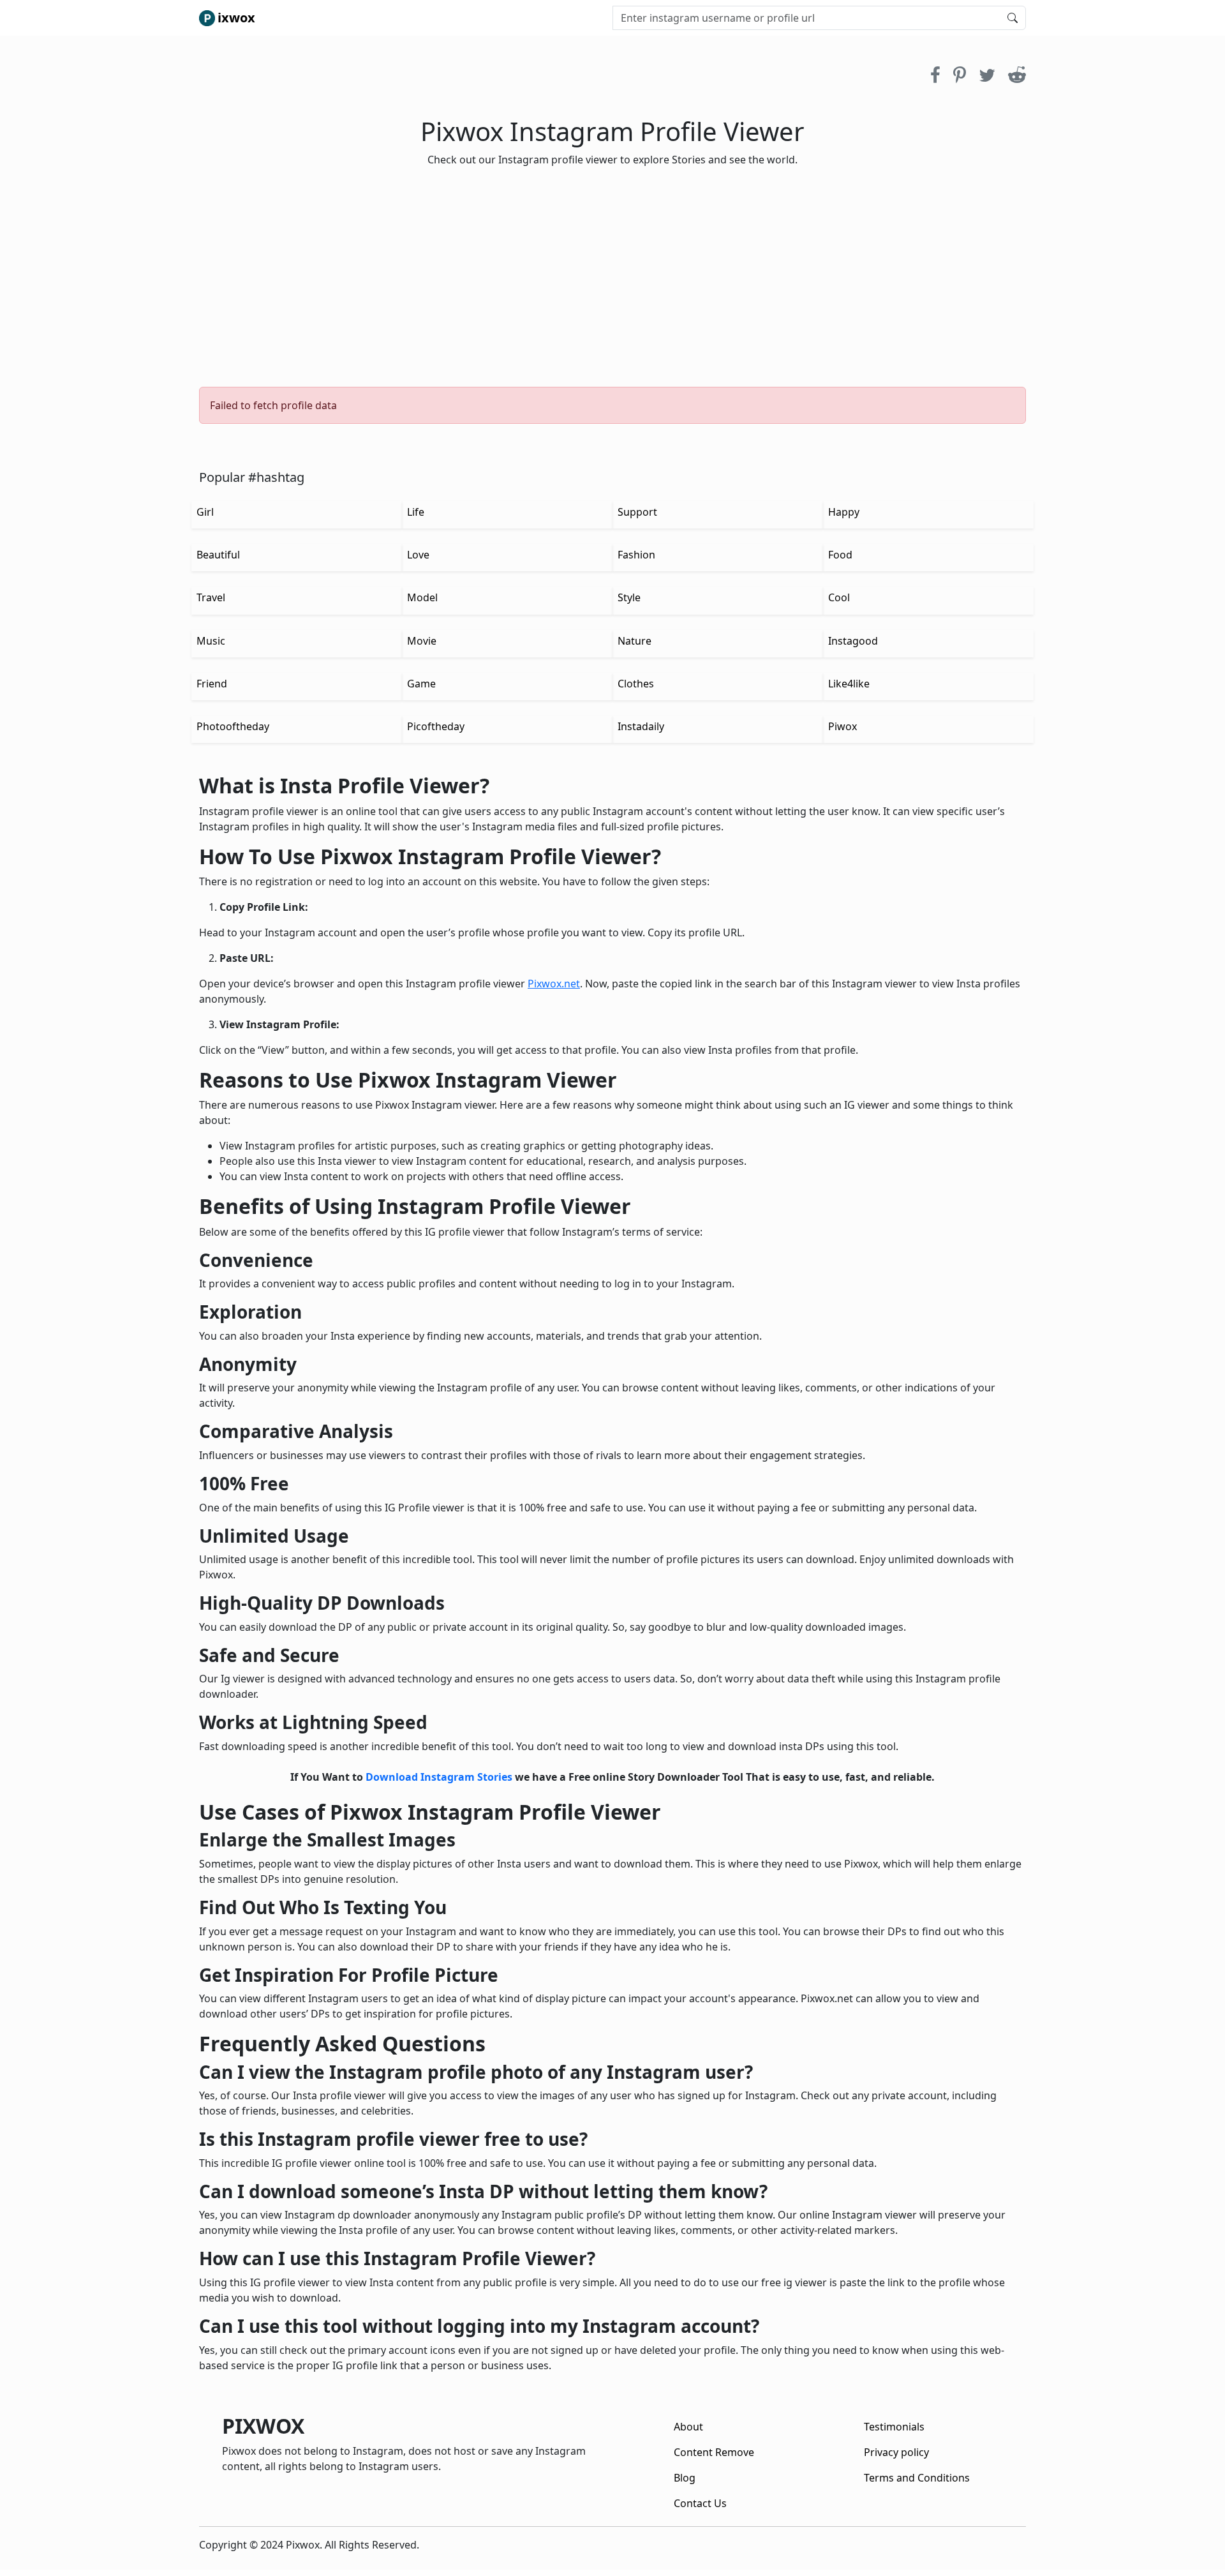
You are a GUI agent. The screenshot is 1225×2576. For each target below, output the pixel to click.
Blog (685, 2478)
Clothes (636, 684)
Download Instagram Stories (439, 1777)
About (688, 2427)
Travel (211, 597)
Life (416, 512)
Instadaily (641, 726)
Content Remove (714, 2452)
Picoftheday (436, 726)
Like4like (849, 684)
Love (418, 555)
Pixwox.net (554, 984)
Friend (212, 684)
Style (629, 597)
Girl (205, 512)
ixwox (236, 18)
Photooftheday (233, 726)
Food (840, 555)
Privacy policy (896, 2452)
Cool (839, 597)
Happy (844, 512)
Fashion (636, 555)
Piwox (843, 726)
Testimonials (894, 2427)
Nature (635, 641)
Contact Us (700, 2503)
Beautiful (218, 555)
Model (422, 597)
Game (421, 684)
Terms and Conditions (917, 2478)
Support (637, 512)
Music (211, 641)
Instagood (853, 641)
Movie (422, 641)
